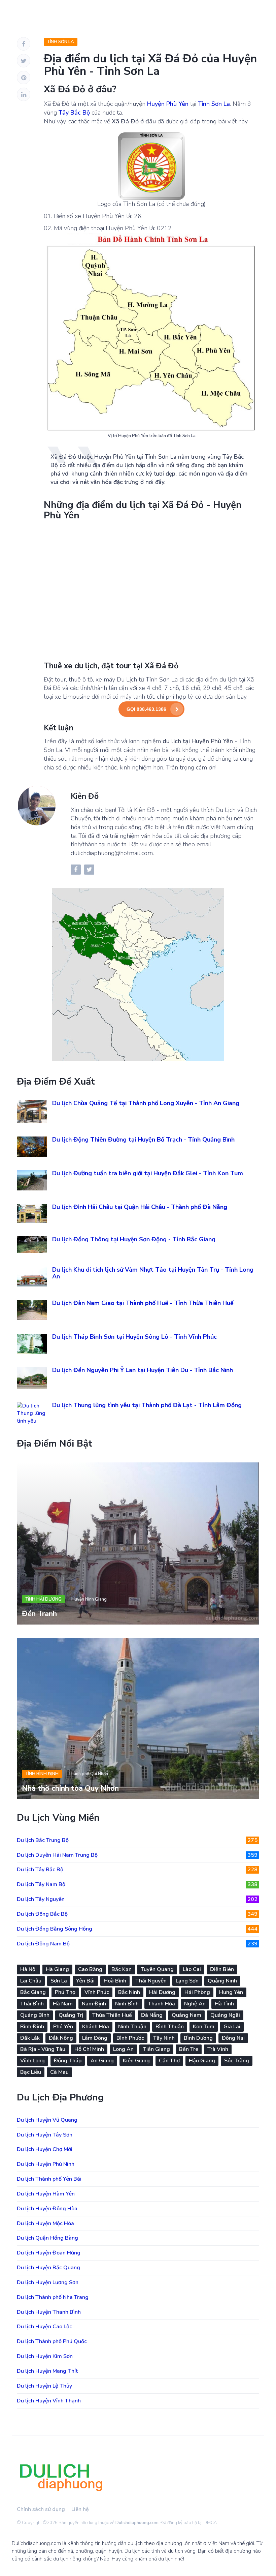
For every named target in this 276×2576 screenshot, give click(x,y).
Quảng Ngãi (225, 2015)
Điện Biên (222, 1969)
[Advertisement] (151, 590)
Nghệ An (195, 2004)
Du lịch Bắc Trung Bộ (137, 1840)
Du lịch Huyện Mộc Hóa (45, 2223)
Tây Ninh (164, 2038)
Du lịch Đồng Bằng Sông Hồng (137, 1929)
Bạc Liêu (31, 2072)
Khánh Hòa (96, 2027)
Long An (123, 2049)
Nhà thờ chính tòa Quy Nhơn (70, 1788)
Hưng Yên (231, 1992)
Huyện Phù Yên (168, 104)
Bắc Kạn (122, 1969)
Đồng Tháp (68, 2061)
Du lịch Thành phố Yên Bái (49, 2179)
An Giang (102, 2061)
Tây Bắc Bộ (74, 113)
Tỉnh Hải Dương (43, 1599)
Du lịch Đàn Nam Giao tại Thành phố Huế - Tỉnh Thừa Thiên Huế (143, 1303)
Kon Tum (204, 2027)
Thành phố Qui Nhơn (88, 1774)
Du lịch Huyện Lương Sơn (48, 2282)
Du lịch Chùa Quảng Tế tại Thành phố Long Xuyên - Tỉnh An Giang (146, 1103)
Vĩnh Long (32, 2061)
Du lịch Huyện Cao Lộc (44, 2327)
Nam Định (94, 2004)
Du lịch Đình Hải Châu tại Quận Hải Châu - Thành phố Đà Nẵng (140, 1207)
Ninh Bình (127, 2004)
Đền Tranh (39, 1614)
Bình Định (32, 2027)
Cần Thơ (169, 2061)
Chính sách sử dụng (41, 2509)
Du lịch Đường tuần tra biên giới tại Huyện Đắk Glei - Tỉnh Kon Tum (148, 1173)
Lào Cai (192, 1969)
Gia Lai (232, 2027)
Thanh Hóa (161, 2004)
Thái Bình (32, 2004)
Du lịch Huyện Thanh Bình (49, 2312)
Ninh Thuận (132, 2027)
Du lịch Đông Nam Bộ (137, 1944)
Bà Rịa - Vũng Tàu (43, 2049)
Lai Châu (31, 1981)
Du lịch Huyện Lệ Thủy (44, 2386)
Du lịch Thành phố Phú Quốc (52, 2341)
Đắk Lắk (30, 2038)
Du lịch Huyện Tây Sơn (45, 2135)
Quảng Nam (186, 2015)
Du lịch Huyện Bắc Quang (48, 2268)
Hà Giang (57, 1969)
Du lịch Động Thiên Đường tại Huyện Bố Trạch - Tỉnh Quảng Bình (143, 1140)
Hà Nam (63, 2004)
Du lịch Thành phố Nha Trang (53, 2297)
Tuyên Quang (157, 1969)
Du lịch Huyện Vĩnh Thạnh (49, 2401)
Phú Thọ (65, 1992)
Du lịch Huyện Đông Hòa (47, 2209)
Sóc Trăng (237, 2061)
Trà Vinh (218, 2049)
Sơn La (59, 1981)
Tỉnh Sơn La (61, 42)
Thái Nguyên (151, 1981)
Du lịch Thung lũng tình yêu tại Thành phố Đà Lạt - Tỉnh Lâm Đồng (147, 1405)
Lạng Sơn (187, 1981)
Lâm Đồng (95, 2038)
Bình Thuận (170, 2027)
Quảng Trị (71, 2015)
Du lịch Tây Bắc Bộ (137, 1870)
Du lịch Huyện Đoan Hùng (49, 2253)
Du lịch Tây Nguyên (137, 1899)
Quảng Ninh (222, 1981)
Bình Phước (130, 2038)
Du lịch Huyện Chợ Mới (45, 2149)
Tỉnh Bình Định (42, 1774)
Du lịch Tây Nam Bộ (137, 1884)
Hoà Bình (115, 1981)
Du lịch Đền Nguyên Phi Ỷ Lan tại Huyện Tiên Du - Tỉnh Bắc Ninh (143, 1370)
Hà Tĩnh (224, 2004)
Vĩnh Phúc (97, 1992)
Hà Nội (28, 1969)
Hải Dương (162, 1992)
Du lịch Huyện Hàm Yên (46, 2194)
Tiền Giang (156, 2049)
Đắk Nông (61, 2038)
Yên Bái (85, 1981)
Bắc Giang (33, 1992)
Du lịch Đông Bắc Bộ (137, 1914)
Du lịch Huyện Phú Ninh (46, 2164)
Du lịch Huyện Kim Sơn (45, 2356)
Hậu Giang (202, 2061)
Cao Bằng (90, 1969)
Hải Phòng (197, 1992)
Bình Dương (198, 2038)
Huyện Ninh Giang (89, 1599)
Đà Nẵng (152, 2015)
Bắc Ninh (129, 1992)
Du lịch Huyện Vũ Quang (47, 2120)
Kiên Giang (136, 2061)
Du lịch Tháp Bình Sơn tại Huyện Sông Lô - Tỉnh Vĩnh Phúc (134, 1337)
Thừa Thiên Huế (112, 2015)
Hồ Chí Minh (89, 2049)
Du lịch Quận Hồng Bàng (47, 2238)
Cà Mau (59, 2072)
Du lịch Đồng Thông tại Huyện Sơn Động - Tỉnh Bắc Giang (134, 1239)
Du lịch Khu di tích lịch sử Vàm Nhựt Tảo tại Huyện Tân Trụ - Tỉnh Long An (153, 1273)
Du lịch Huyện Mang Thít (47, 2371)
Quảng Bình (35, 2015)
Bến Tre (189, 2049)
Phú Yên (63, 2027)
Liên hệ (80, 2509)
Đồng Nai (233, 2038)
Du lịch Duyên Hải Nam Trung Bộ (137, 1855)
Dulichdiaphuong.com (137, 2523)
